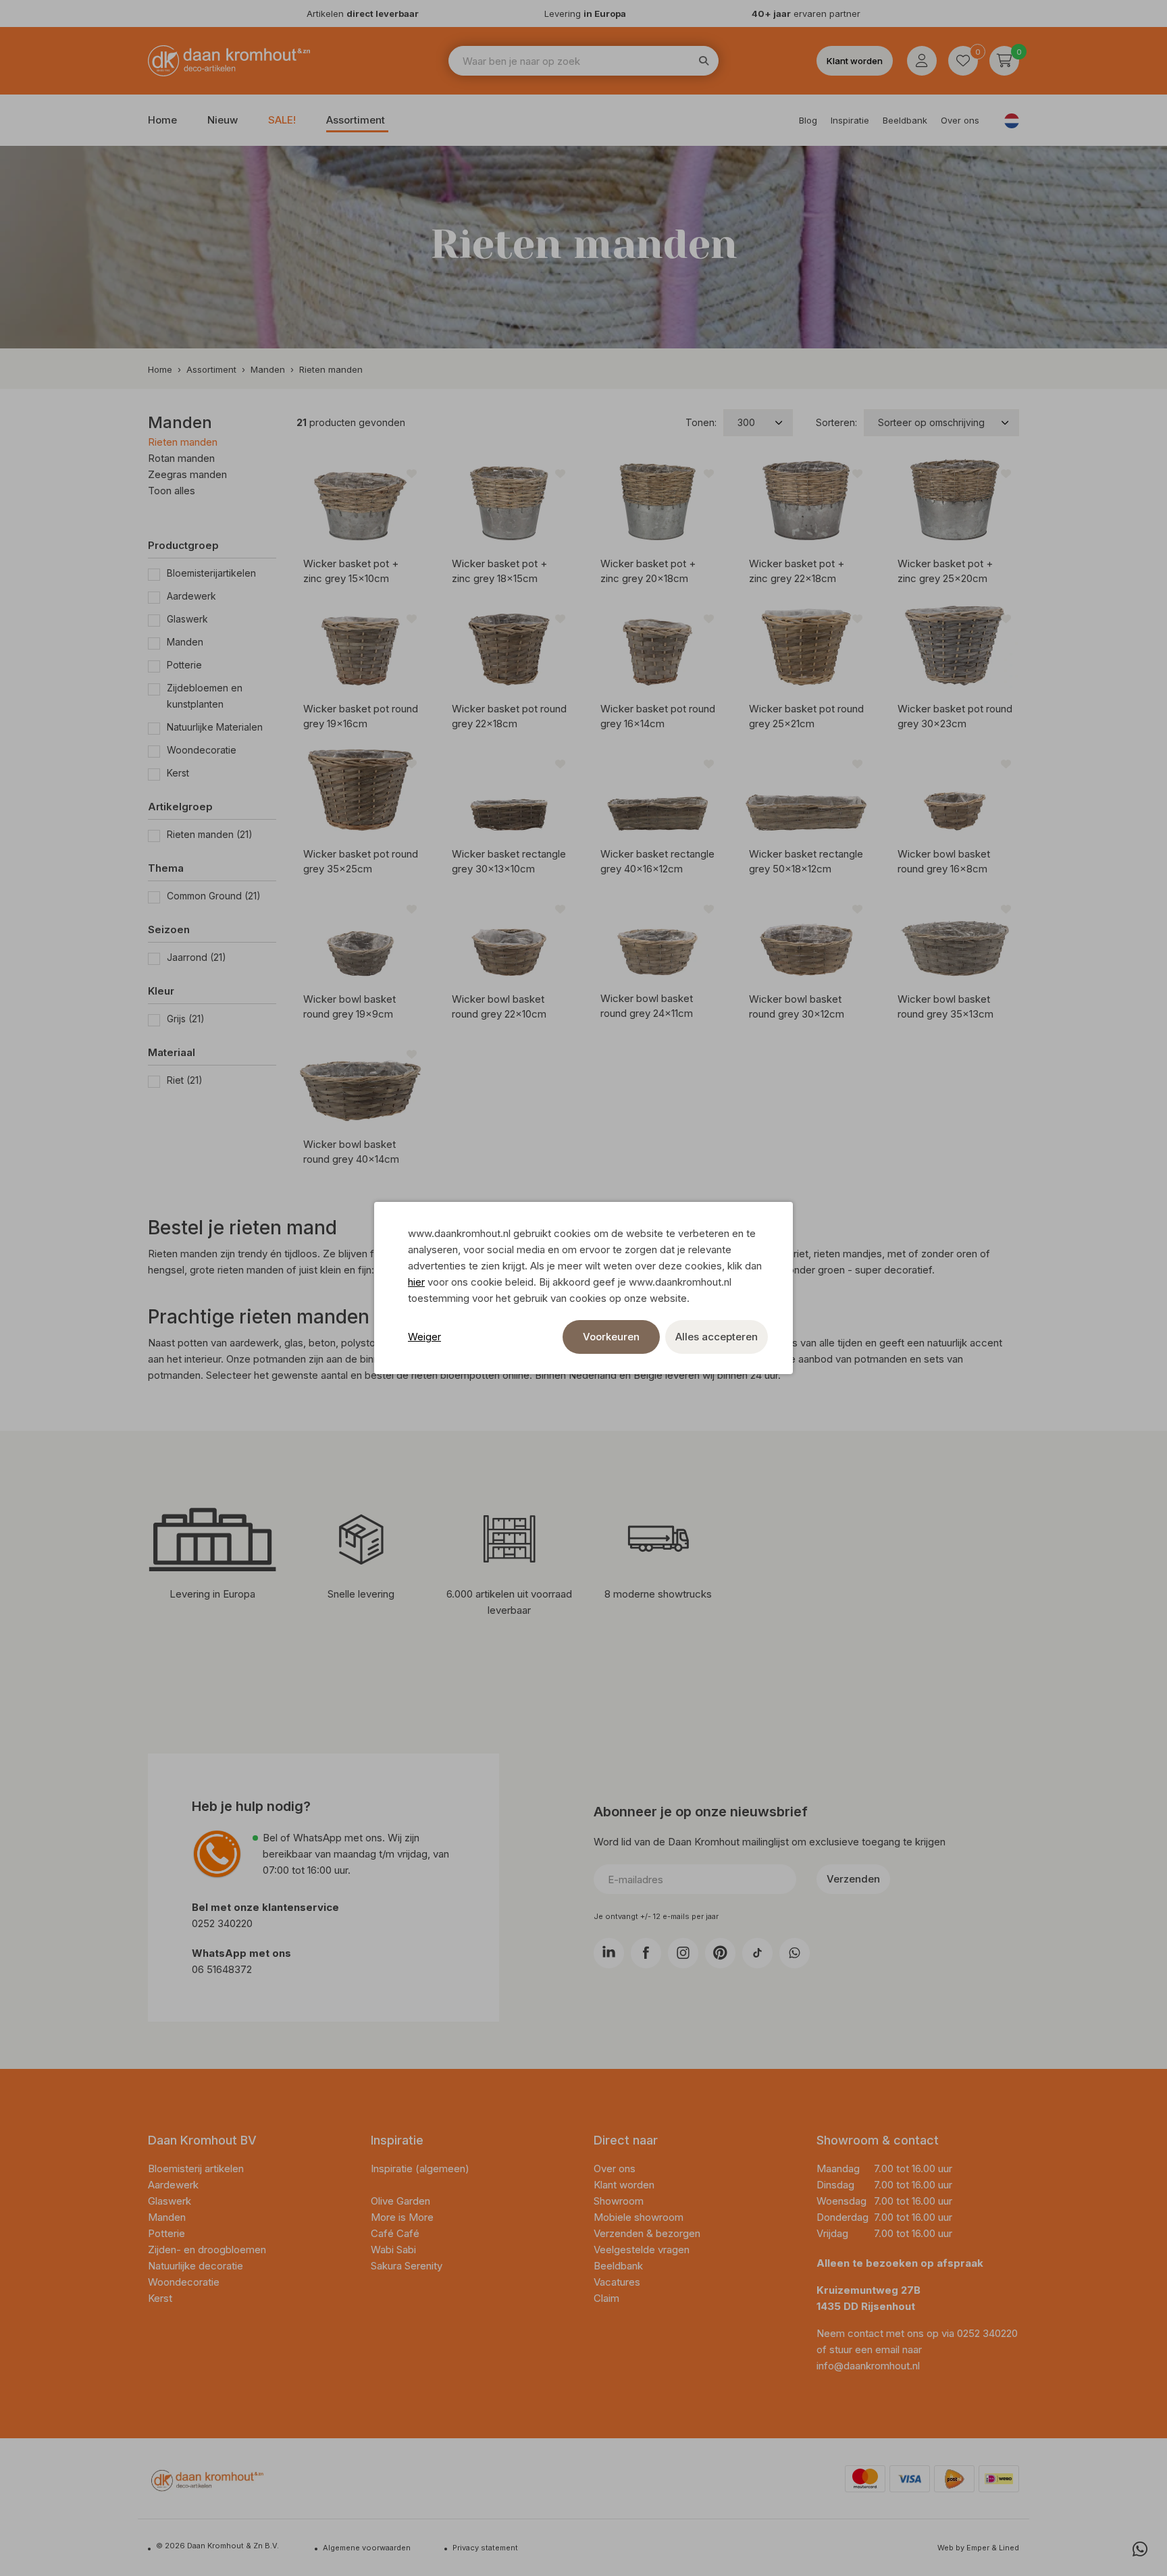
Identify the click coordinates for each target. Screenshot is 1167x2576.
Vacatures (617, 2282)
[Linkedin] (609, 1953)
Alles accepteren (717, 1337)
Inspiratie (850, 120)
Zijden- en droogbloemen (208, 2250)
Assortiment (356, 120)
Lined (1009, 2548)
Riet (185, 1080)
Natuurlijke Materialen (215, 727)
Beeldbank (905, 120)
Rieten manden (183, 442)
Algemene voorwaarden (367, 2548)
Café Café (395, 2233)
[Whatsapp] (1140, 2549)
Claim (606, 2298)
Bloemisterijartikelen (211, 573)
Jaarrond (197, 957)
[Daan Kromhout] (229, 61)
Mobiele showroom (639, 2217)
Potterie (184, 665)
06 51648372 (222, 1969)
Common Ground (214, 896)
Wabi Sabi (393, 2250)
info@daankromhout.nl (868, 2366)
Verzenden (853, 1879)
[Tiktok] (757, 1953)
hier (416, 1282)
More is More (402, 2217)
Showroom (619, 2201)
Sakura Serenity (407, 2266)
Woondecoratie (202, 750)
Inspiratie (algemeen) (420, 2168)
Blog (808, 120)
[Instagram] (683, 1953)
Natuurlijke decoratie (197, 2266)
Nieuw (223, 120)
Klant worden (855, 61)
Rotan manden (181, 458)
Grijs (186, 1019)
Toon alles (172, 491)
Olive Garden (400, 2201)
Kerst (178, 773)
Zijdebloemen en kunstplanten (205, 696)
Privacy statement (485, 2548)
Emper (978, 2548)
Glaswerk (187, 619)
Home (162, 120)
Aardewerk (191, 596)
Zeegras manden (187, 474)
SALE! (282, 120)
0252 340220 (224, 1923)
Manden (185, 642)
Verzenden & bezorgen (647, 2233)
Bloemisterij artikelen (197, 2168)
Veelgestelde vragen (642, 2250)
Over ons (960, 120)
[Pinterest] (720, 1953)
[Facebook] (646, 1953)
